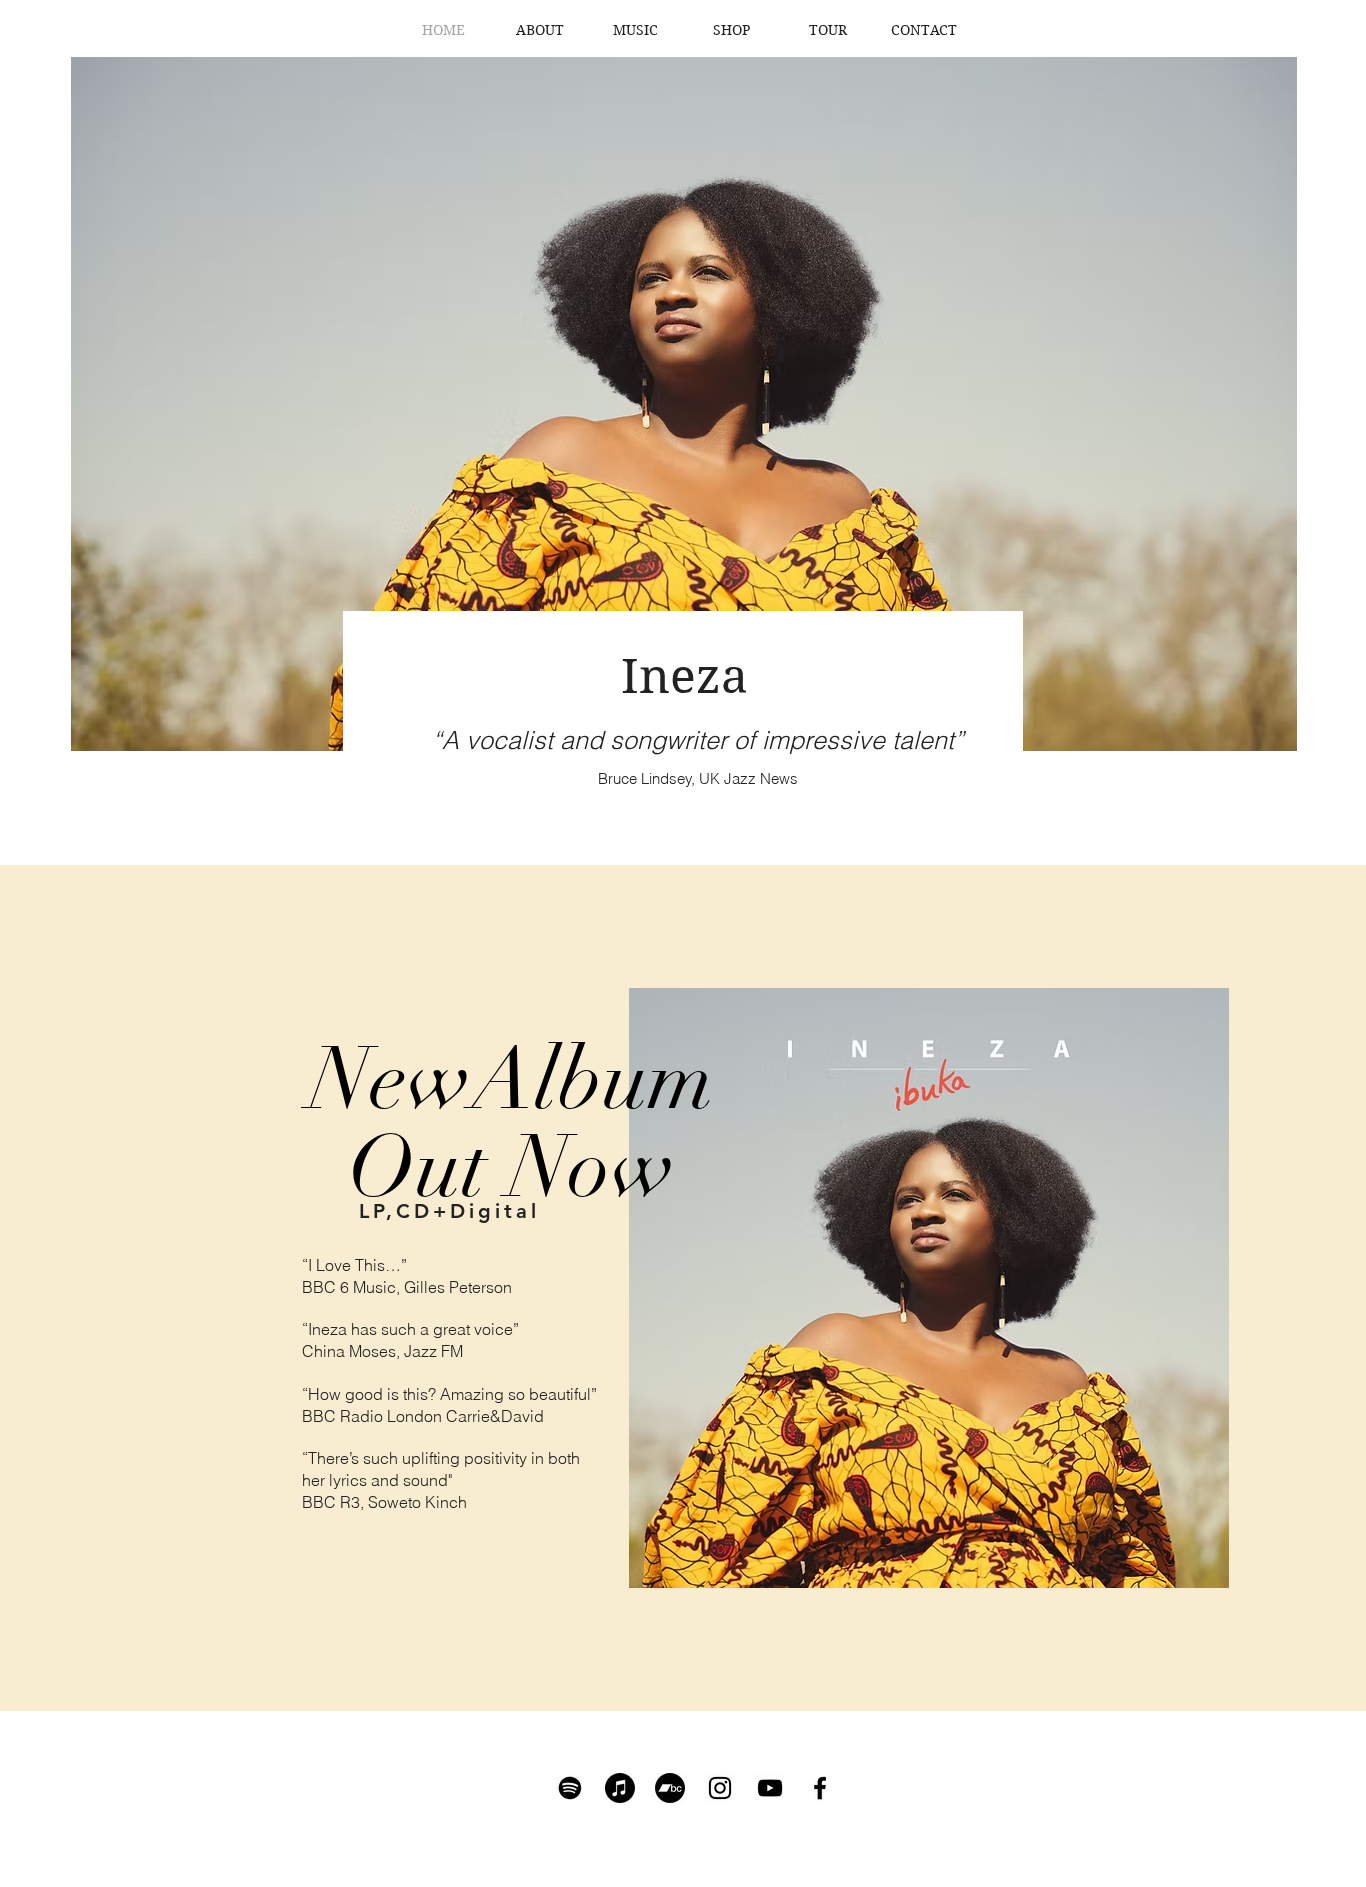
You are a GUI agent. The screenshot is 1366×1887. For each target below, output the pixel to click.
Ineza (684, 676)
